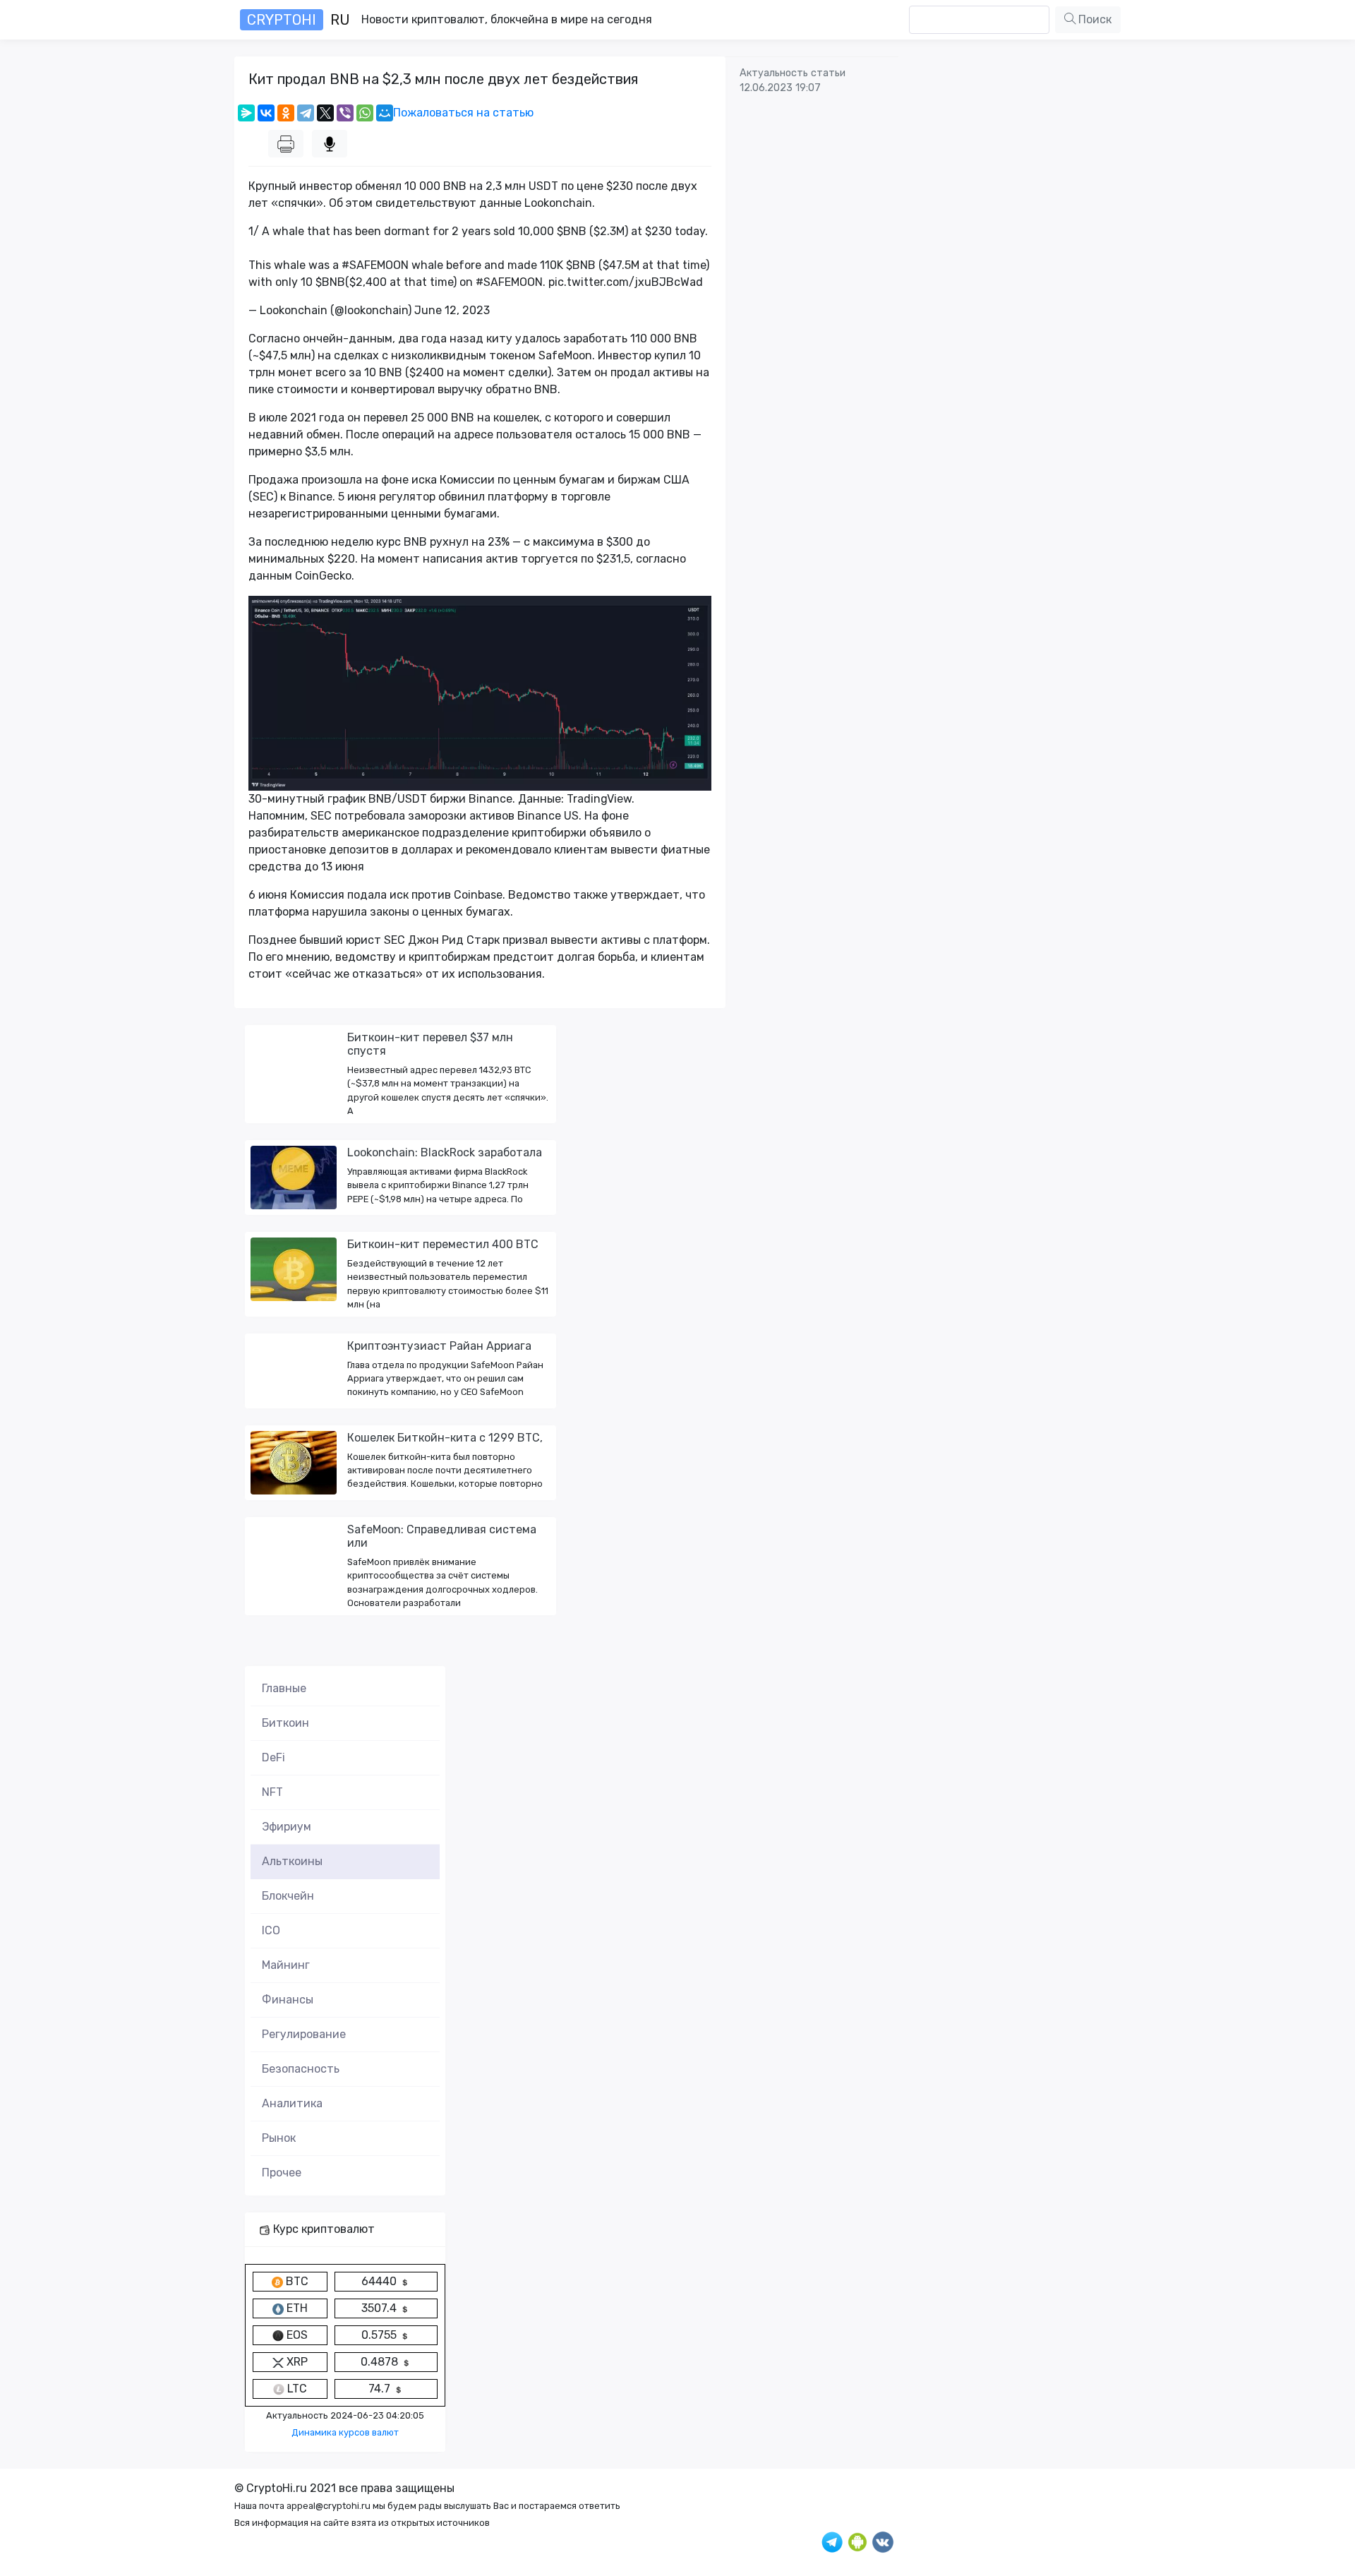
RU (299, 20)
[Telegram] (306, 113)
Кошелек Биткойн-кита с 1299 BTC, (445, 1438)
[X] (325, 113)
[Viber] (345, 113)
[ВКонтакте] (266, 113)
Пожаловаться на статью (463, 113)
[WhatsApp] (365, 113)
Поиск (1094, 19)
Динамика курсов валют (345, 2432)
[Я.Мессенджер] (246, 113)
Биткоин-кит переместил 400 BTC (443, 1244)
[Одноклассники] (286, 113)
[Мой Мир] (385, 113)
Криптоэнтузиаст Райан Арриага (439, 1346)
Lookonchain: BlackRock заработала (445, 1152)
